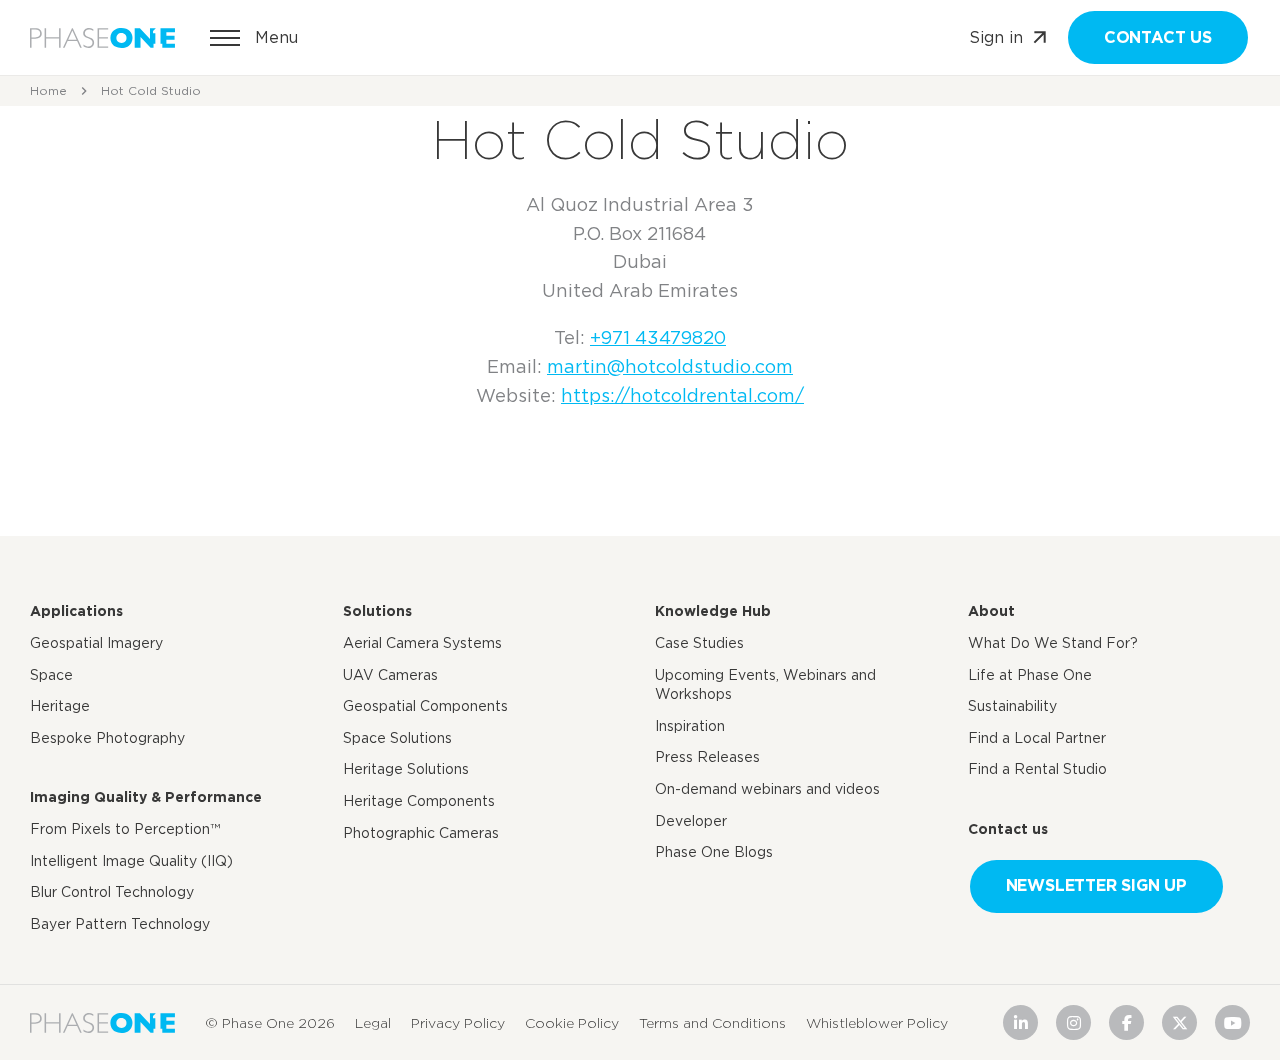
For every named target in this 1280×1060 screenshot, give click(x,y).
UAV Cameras (390, 675)
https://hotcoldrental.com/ (682, 395)
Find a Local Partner (1037, 738)
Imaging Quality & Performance (146, 797)
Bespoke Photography (107, 738)
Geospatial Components (425, 706)
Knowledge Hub (713, 611)
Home (48, 90)
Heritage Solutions (406, 769)
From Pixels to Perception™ (125, 829)
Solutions (377, 611)
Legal (373, 1023)
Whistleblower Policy (877, 1023)
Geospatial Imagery (96, 643)
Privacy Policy (458, 1023)
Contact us (1158, 37)
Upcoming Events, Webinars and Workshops (765, 685)
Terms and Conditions (712, 1023)
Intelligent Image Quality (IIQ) (131, 861)
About (991, 611)
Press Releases (707, 757)
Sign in (996, 37)
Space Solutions (397, 738)
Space (51, 675)
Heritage (60, 706)
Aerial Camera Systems (422, 643)
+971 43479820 (658, 337)
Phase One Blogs (714, 852)
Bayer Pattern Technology (120, 924)
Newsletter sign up (1096, 885)
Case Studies (699, 643)
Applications (76, 611)
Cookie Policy (572, 1023)
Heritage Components (419, 801)
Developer (691, 821)
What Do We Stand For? (1053, 643)
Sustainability (1012, 706)
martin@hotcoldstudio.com (670, 366)
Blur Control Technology (112, 892)
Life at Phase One (1030, 675)
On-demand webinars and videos (767, 789)
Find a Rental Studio (1037, 769)
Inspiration (690, 726)
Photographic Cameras (421, 833)
